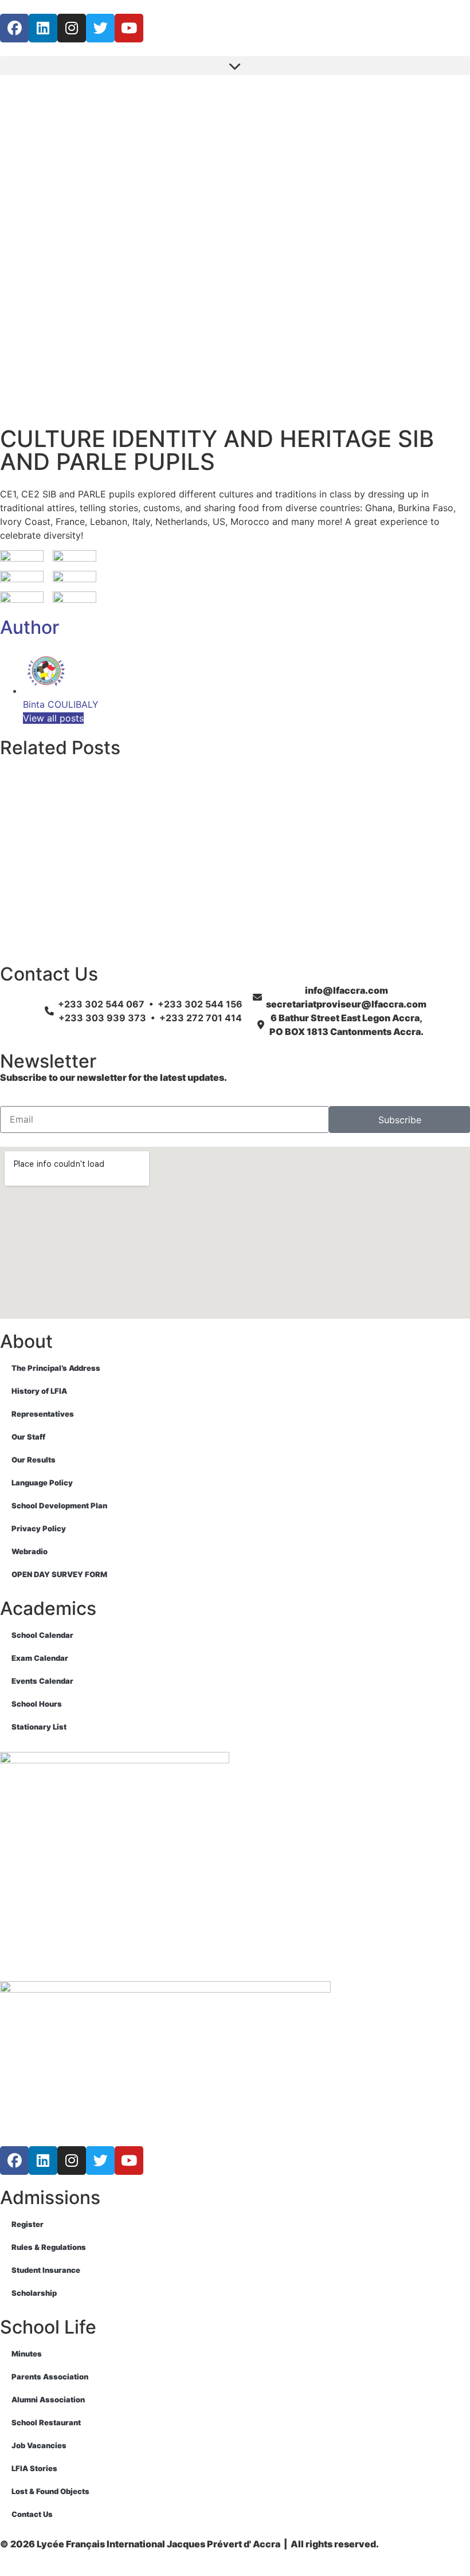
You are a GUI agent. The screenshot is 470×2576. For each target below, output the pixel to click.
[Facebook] (14, 28)
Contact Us (32, 2514)
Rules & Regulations (49, 2247)
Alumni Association (48, 2399)
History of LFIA (39, 1391)
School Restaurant (46, 2422)
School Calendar (42, 1635)
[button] (235, 66)
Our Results (34, 1460)
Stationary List (39, 1727)
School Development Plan (59, 1505)
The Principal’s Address (56, 1368)
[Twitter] (100, 28)
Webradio (30, 1551)
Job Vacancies (39, 2445)
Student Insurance (46, 2270)
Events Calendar (42, 1681)
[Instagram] (72, 28)
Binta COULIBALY (61, 704)
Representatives (43, 1414)
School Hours (37, 1704)
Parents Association (50, 2377)
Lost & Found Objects (50, 2491)
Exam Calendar (40, 1658)
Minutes (27, 2354)
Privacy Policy (39, 1528)
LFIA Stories (34, 2468)
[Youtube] (129, 28)
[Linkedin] (43, 28)
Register (28, 2224)
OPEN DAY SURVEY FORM (59, 1574)
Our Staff (28, 1437)
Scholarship (34, 2293)
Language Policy (42, 1483)
